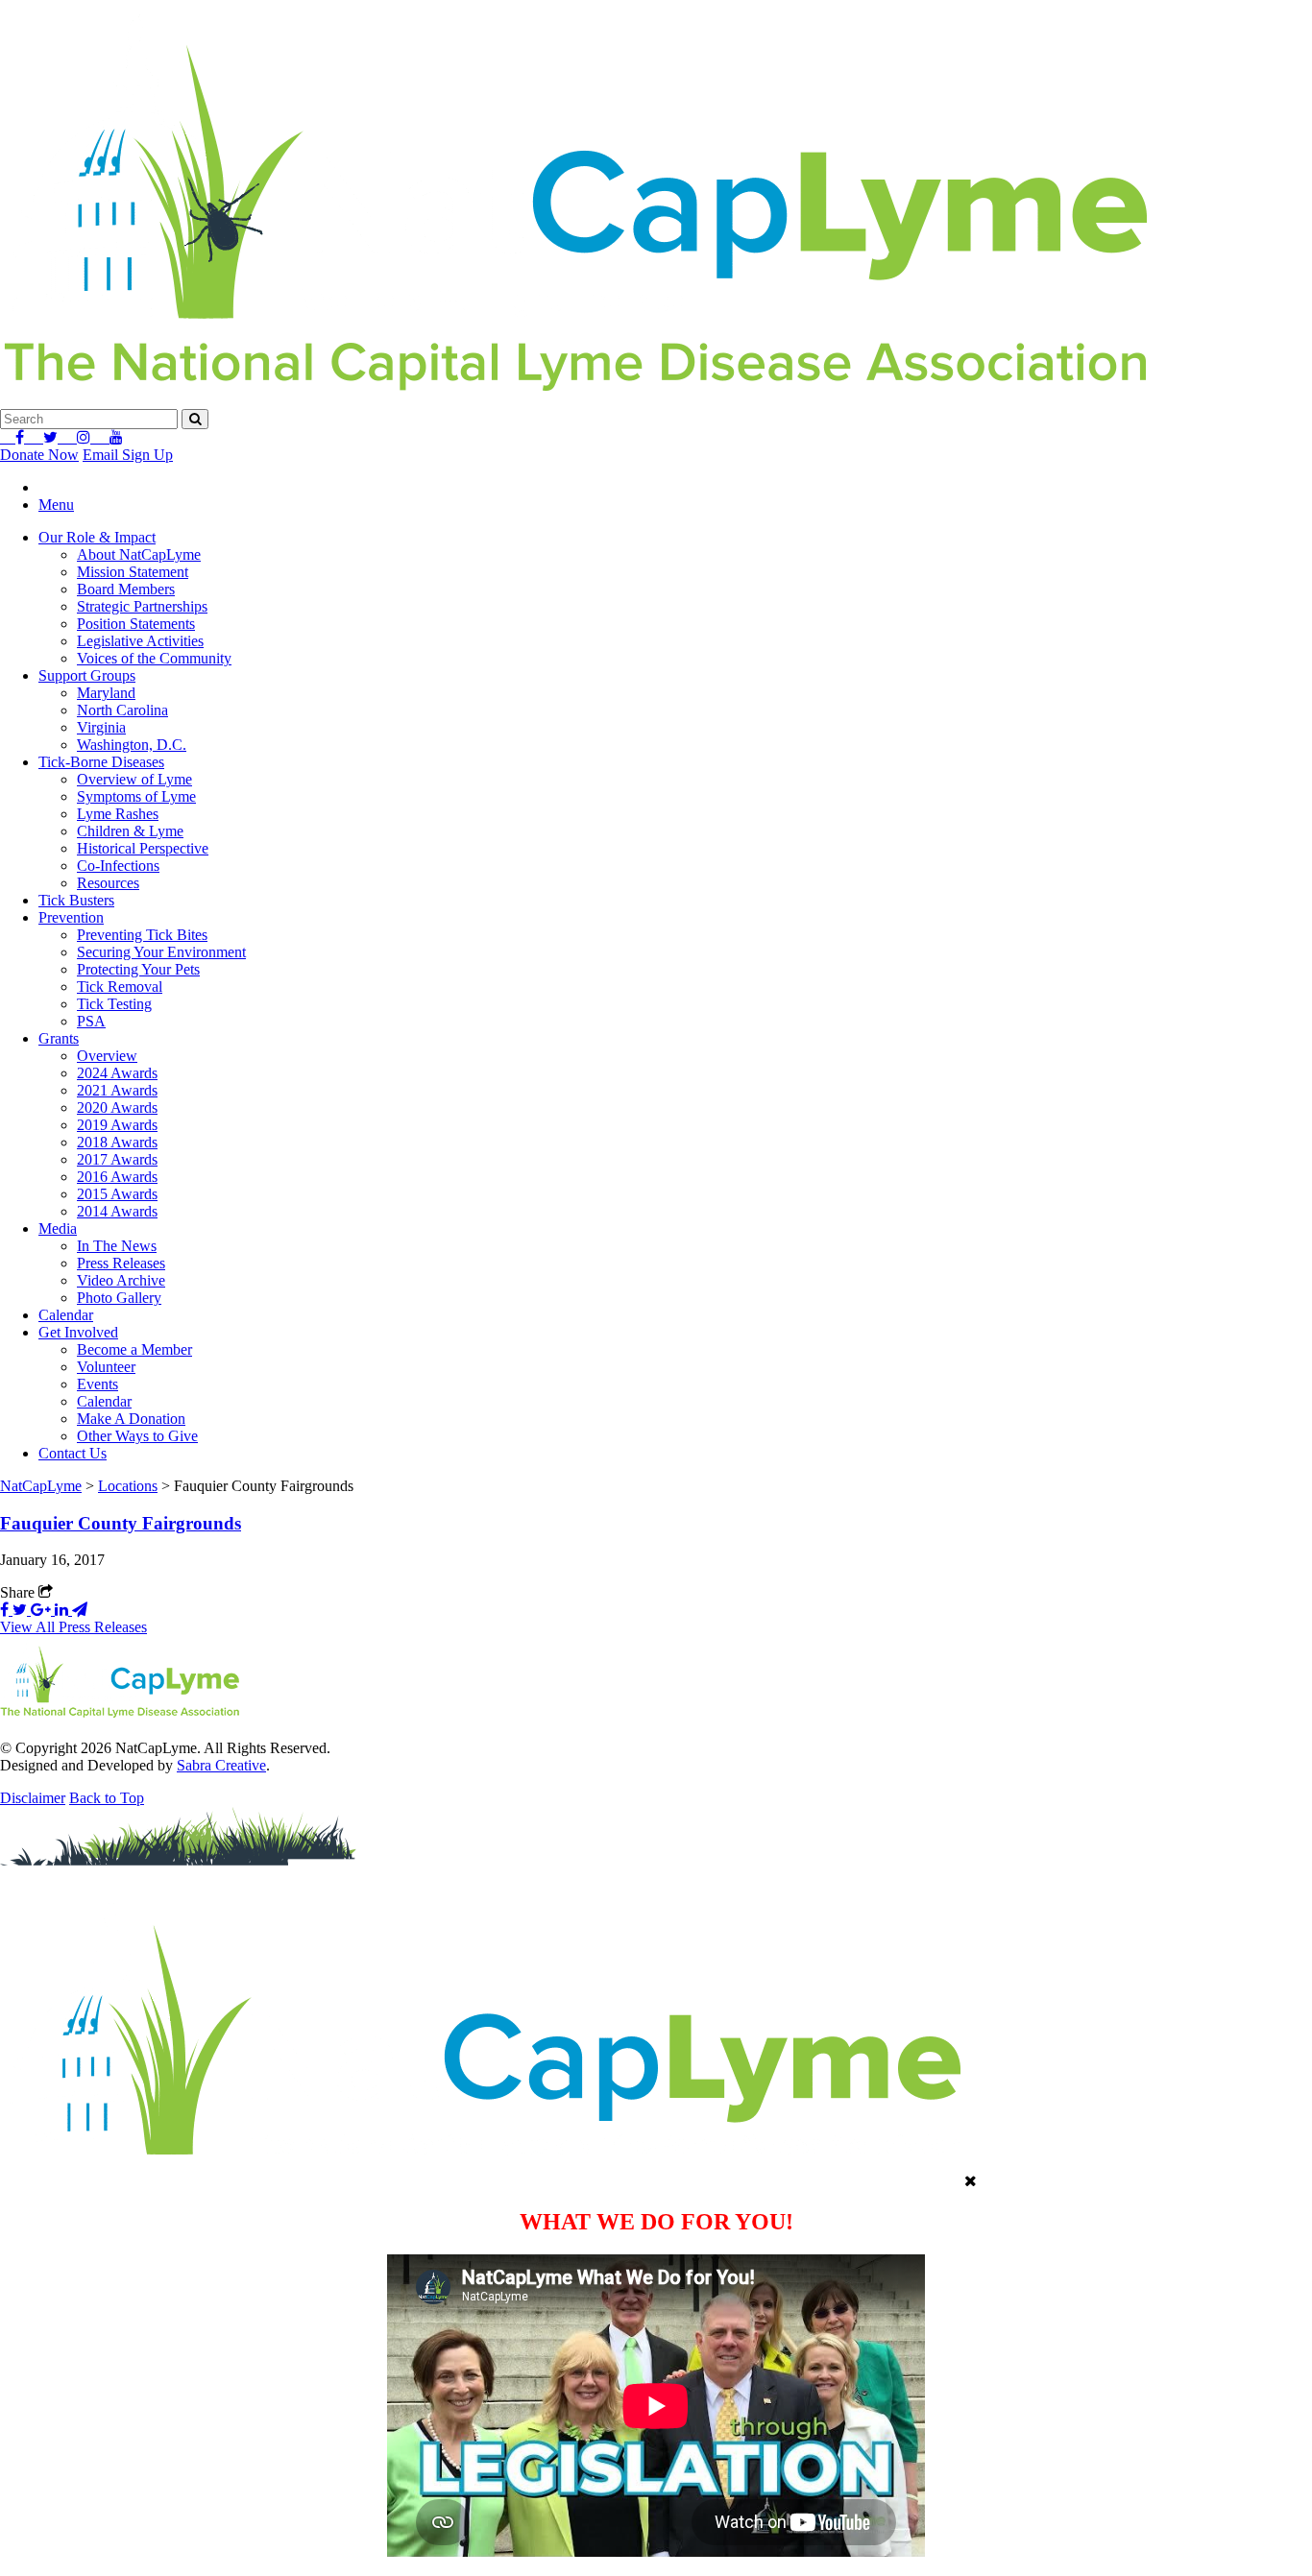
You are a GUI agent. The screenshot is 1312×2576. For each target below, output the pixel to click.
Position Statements (136, 624)
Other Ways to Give (137, 1436)
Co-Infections (118, 866)
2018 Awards (117, 1142)
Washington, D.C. (132, 745)
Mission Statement (133, 572)
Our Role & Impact (97, 537)
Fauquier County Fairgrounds (121, 1523)
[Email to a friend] (80, 1610)
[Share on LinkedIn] (63, 1610)
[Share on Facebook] (6, 1610)
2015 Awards (117, 1194)
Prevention (71, 917)
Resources (108, 883)
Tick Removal (120, 987)
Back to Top (107, 1798)
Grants (59, 1038)
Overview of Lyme (134, 779)
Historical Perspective (143, 848)
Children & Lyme (130, 831)
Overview (107, 1056)
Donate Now (39, 455)
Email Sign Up (128, 455)
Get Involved (78, 1332)
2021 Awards (117, 1090)
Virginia (101, 727)
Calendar (66, 1315)
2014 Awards (117, 1211)
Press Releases (121, 1263)
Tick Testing (114, 1004)
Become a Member (134, 1349)
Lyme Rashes (118, 814)
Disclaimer (33, 1798)
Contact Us (73, 1453)
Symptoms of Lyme (136, 796)
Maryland (106, 693)
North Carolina (122, 710)
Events (97, 1384)
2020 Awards (117, 1107)
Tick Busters (76, 900)
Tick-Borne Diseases (101, 762)
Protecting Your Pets (138, 969)
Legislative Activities (140, 641)
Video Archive (121, 1280)
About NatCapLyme (139, 554)
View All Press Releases (73, 1627)
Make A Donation (131, 1419)
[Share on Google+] (43, 1610)
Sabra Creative (221, 1765)
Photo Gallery (119, 1298)
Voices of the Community (154, 658)
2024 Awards (117, 1073)
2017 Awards (117, 1159)
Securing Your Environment (161, 952)
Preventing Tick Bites (142, 935)
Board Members (126, 589)
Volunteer (106, 1367)
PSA (91, 1021)
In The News (117, 1246)
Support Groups (87, 675)
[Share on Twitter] (22, 1610)
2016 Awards (117, 1177)
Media (58, 1228)
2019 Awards (117, 1125)
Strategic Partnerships (142, 606)
